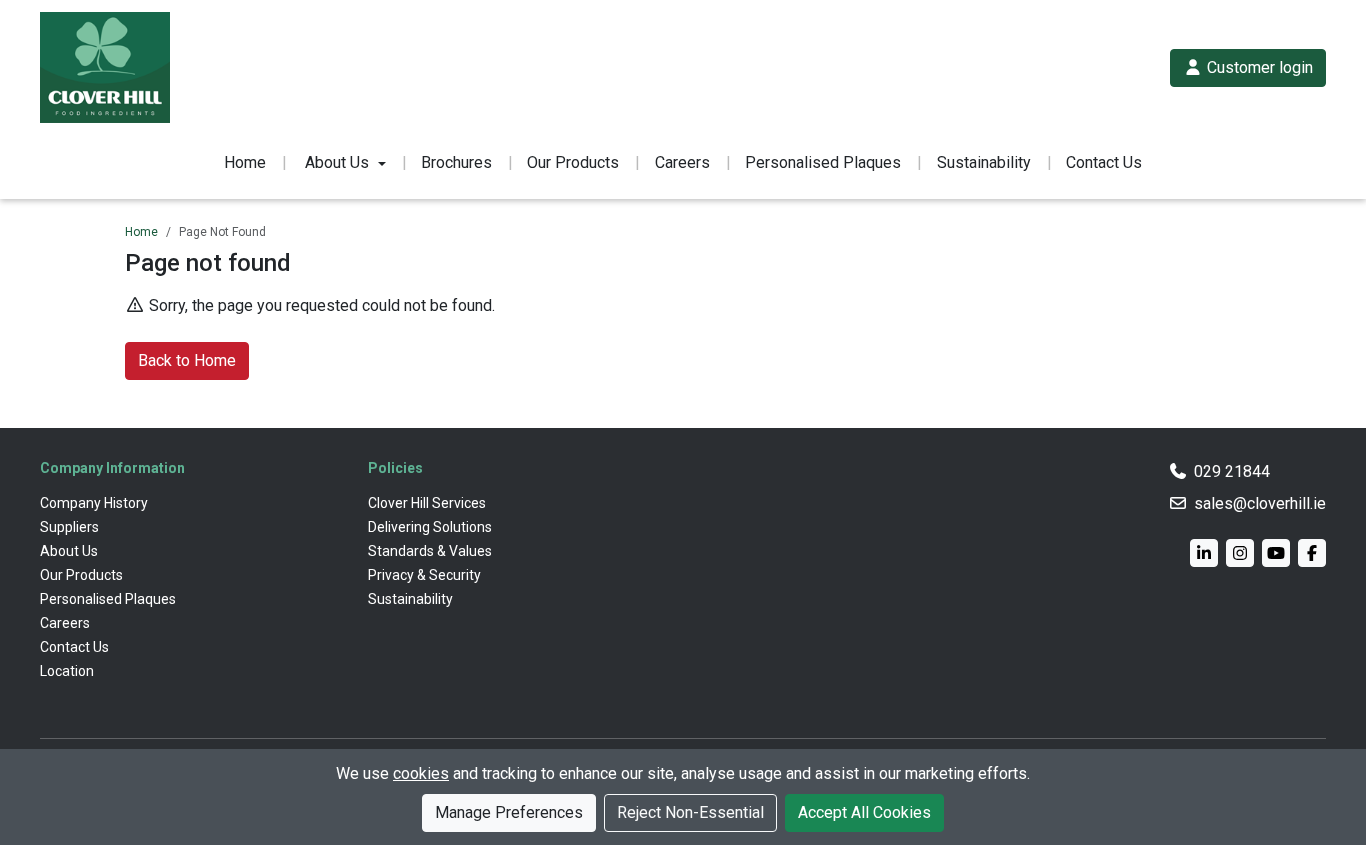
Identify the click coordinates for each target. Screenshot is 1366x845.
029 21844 (1232, 471)
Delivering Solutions (430, 527)
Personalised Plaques (823, 162)
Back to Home (187, 360)
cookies (421, 773)
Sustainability (984, 162)
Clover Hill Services (427, 503)
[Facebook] (1312, 553)
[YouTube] (1276, 553)
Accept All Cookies (864, 812)
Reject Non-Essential (690, 812)
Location (67, 671)
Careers (682, 162)
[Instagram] (1240, 553)
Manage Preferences (509, 812)
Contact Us (1104, 162)
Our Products (573, 162)
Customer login (1258, 67)
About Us (69, 551)
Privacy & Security (424, 575)
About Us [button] (337, 162)
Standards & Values (430, 551)
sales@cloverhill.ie (1260, 503)
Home (245, 162)
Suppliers (69, 527)
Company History (94, 503)
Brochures (456, 162)
